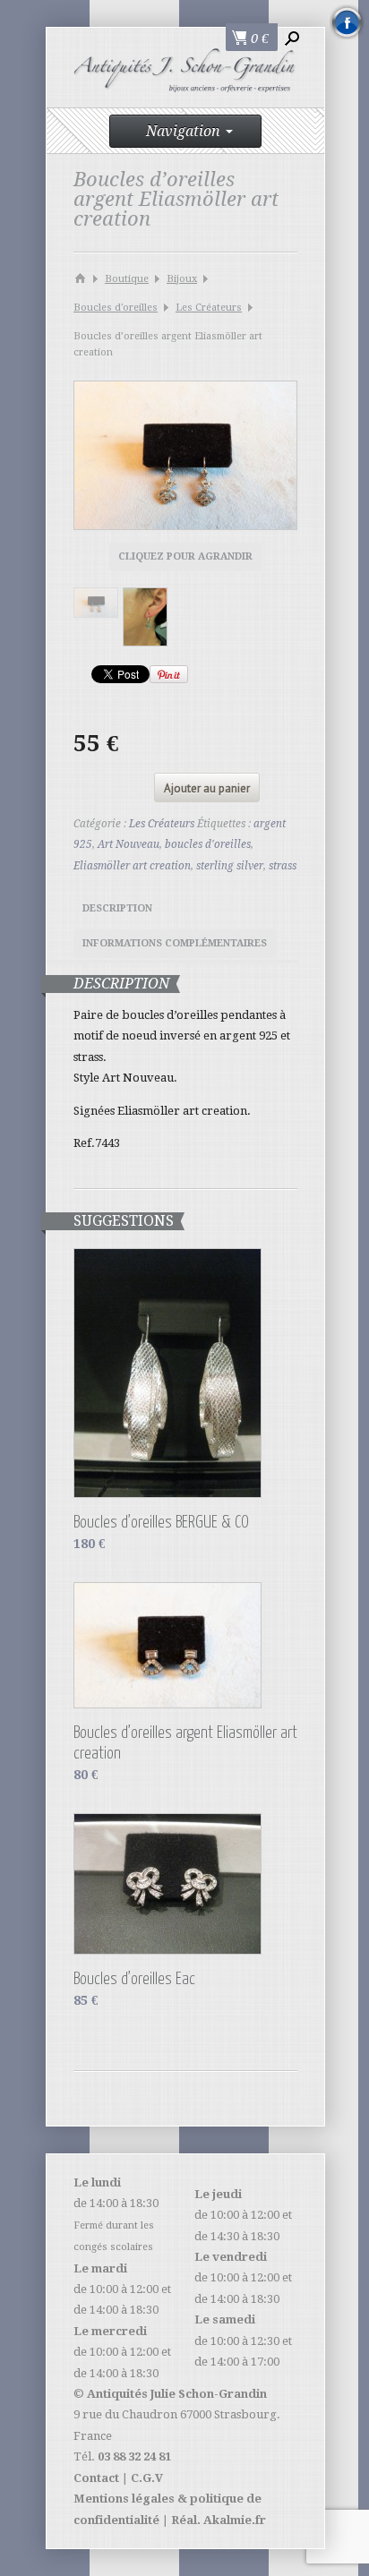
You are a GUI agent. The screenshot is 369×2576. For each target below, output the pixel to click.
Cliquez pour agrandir (185, 556)
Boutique (127, 279)
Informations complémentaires (175, 943)
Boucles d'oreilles (116, 308)
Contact (96, 2478)
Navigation (183, 131)
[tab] (117, 911)
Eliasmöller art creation (132, 866)
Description (117, 908)
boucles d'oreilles (208, 844)
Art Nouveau (129, 844)
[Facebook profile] (347, 22)
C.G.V (147, 2478)
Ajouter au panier (207, 788)
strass (283, 866)
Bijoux (182, 279)
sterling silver (230, 866)
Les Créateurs (209, 308)
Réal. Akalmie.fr (219, 2520)
